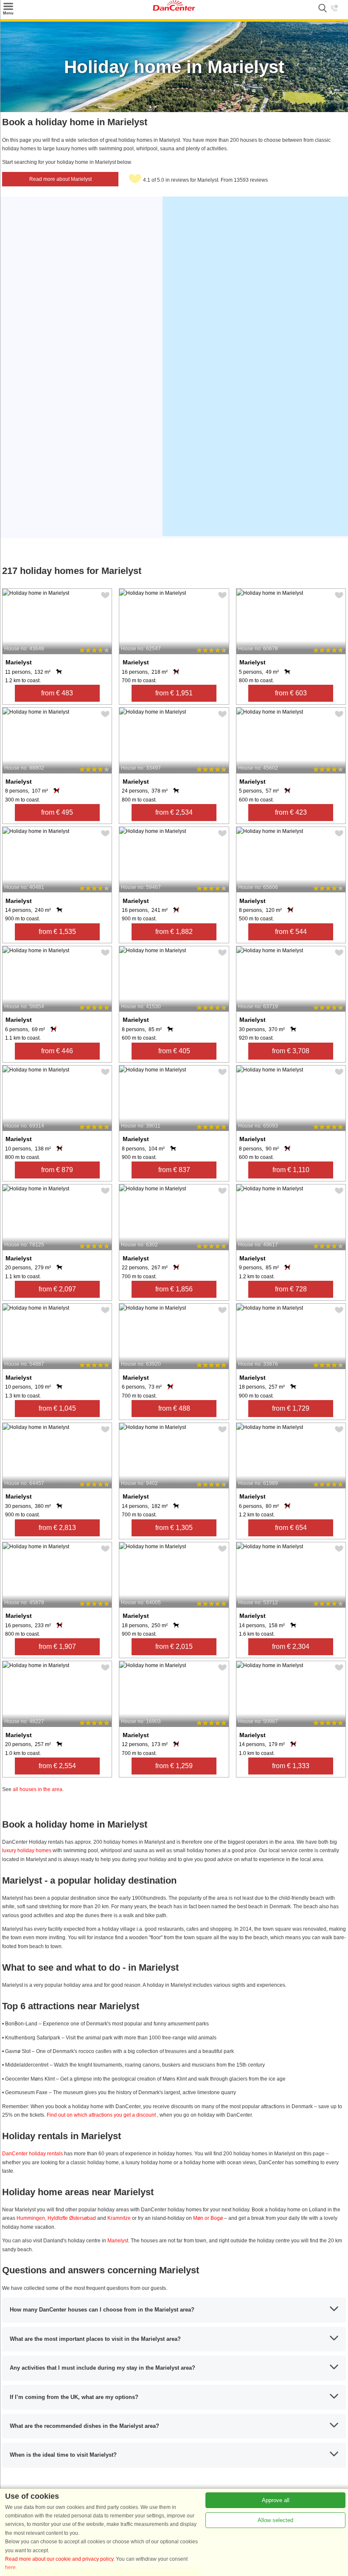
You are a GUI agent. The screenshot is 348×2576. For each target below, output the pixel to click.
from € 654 (291, 1528)
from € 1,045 (57, 1408)
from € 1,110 (291, 1170)
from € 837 (174, 1170)
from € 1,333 (291, 1766)
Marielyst (118, 2241)
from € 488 (174, 1408)
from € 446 (57, 1051)
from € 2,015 (174, 1647)
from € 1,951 (174, 693)
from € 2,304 (291, 1647)
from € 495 (57, 812)
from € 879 (57, 1170)
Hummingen (31, 2218)
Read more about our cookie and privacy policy (59, 2559)
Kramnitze (119, 2218)
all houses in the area (38, 1789)
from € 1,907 (57, 1647)
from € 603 (291, 693)
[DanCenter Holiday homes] (174, 9)
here (10, 2568)
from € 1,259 (174, 1766)
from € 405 (174, 1051)
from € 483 (57, 693)
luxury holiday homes (27, 1850)
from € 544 (291, 932)
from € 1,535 (57, 932)
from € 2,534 (174, 812)
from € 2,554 (57, 1766)
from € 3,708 (291, 1051)
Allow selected (275, 2520)
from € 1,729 (291, 1408)
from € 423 (291, 812)
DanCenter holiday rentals (33, 2154)
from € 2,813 (57, 1528)
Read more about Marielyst (60, 179)
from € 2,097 (57, 1289)
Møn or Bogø (208, 2218)
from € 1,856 (174, 1289)
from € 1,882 (174, 932)
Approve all (276, 2500)
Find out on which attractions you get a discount (102, 2115)
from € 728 (291, 1289)
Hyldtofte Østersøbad (72, 2218)
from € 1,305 (174, 1528)
